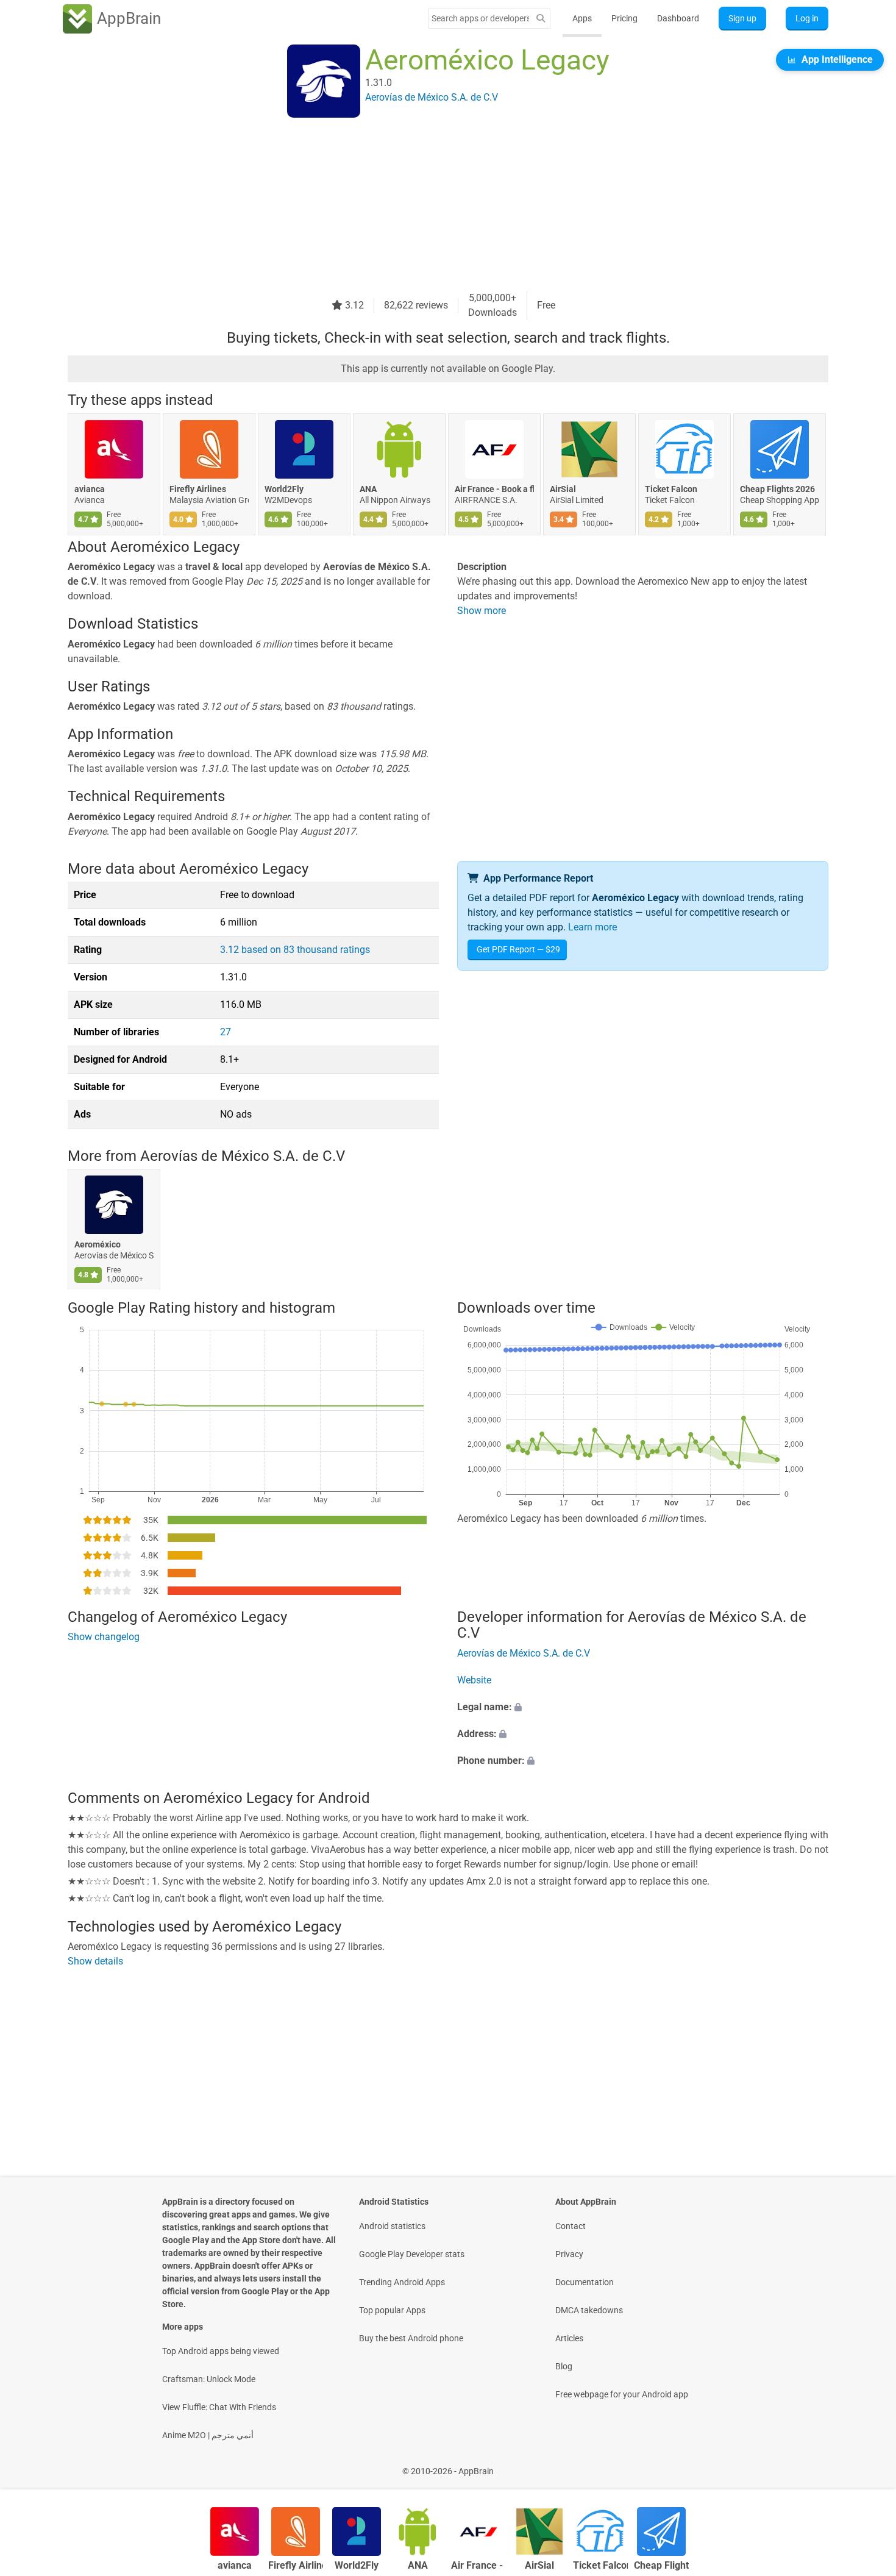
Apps (582, 18)
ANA (368, 489)
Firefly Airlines (198, 489)
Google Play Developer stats (412, 2254)
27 (226, 1032)
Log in (807, 18)
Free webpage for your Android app (622, 2394)
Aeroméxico (98, 1245)
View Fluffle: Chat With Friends (219, 2407)
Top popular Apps (392, 2310)
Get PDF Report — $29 (518, 949)
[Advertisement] (433, 205)
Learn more (592, 927)
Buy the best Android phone (411, 2338)
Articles (569, 2338)
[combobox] (480, 18)
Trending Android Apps (402, 2282)
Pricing (624, 18)
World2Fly (284, 489)
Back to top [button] (866, 2465)
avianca (90, 489)
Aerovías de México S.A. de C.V (243, 1156)
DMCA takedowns (589, 2310)
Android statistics (392, 2226)
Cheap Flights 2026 (777, 489)
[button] (643, 1707)
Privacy (569, 2254)
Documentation (585, 2282)
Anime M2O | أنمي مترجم (208, 2435)
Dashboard (678, 18)
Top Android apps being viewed (221, 2351)
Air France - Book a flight (494, 489)
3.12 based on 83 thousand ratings (295, 950)
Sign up (742, 18)
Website (474, 1680)
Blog (564, 2366)
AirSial (563, 489)
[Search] (541, 19)
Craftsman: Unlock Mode (209, 2379)
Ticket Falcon (671, 489)
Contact (571, 2226)
